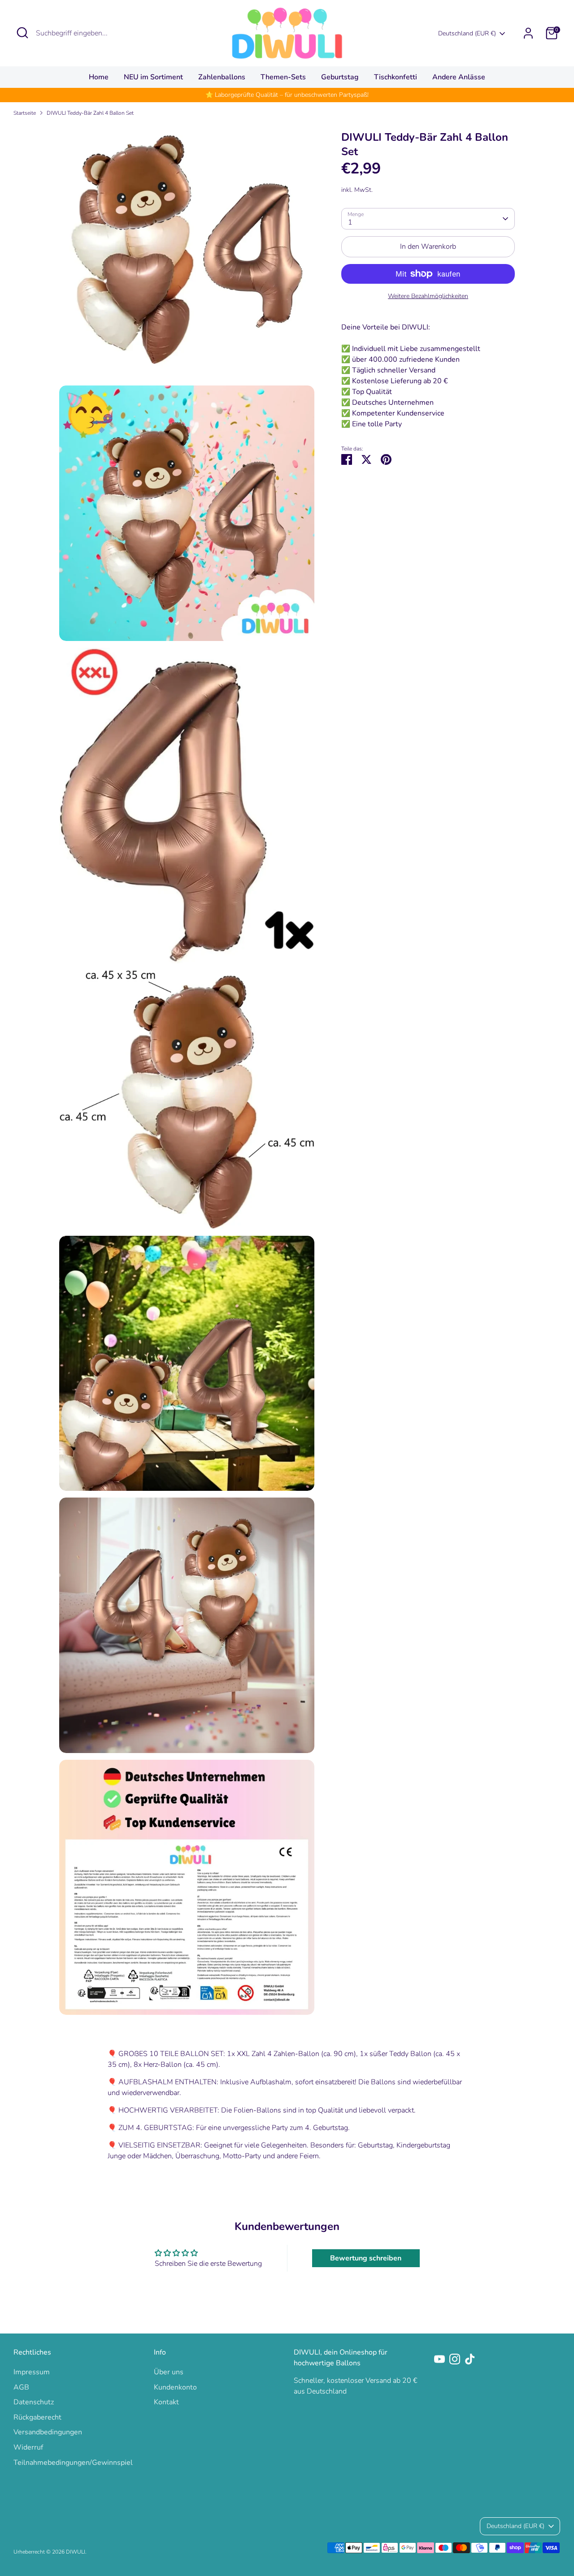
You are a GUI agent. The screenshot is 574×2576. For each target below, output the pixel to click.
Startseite (25, 113)
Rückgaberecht (37, 2417)
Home (99, 77)
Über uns (169, 2372)
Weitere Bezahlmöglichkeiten (428, 296)
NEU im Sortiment (153, 77)
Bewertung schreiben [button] (366, 2258)
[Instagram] (455, 2359)
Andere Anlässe (459, 77)
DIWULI (76, 2552)
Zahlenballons (222, 77)
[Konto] (528, 33)
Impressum (32, 2372)
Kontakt (166, 2402)
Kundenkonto (175, 2387)
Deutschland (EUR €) (467, 33)
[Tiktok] (470, 2359)
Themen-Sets (283, 77)
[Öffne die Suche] (22, 33)
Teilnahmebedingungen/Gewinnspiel (73, 2463)
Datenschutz (34, 2402)
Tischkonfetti (396, 77)
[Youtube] (439, 2359)
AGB (21, 2387)
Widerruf (28, 2447)
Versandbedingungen (48, 2432)
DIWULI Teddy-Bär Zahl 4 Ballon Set (90, 113)
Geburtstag (340, 77)
